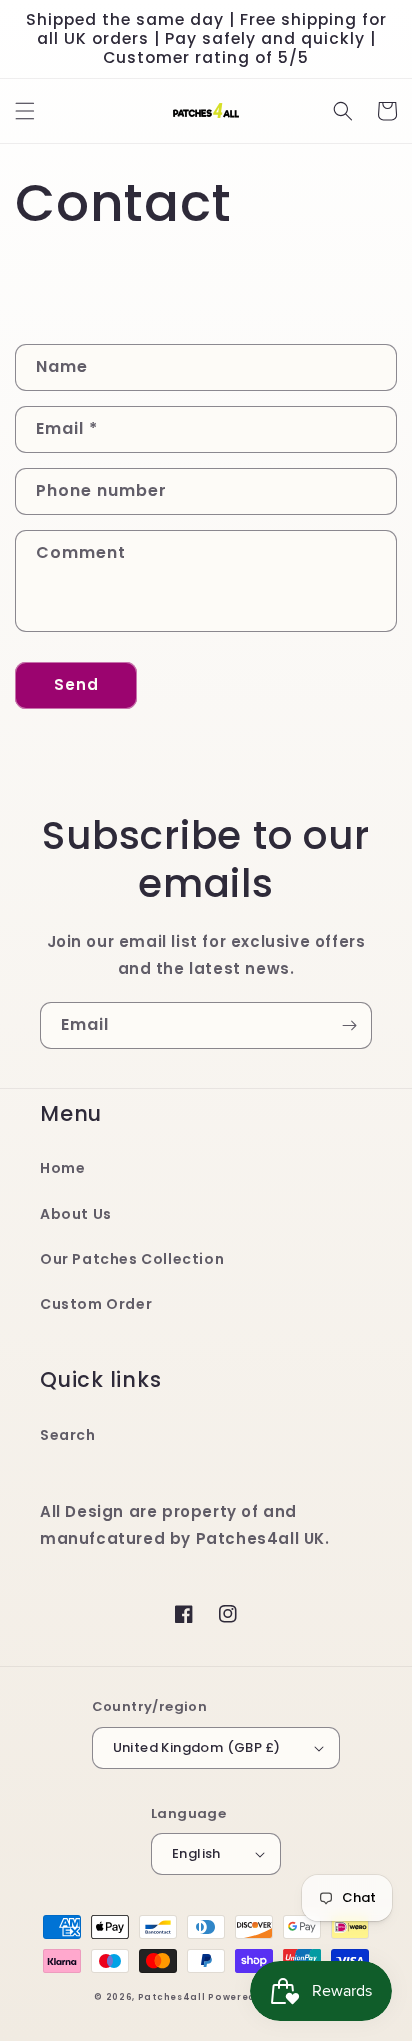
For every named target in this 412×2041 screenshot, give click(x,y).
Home (62, 1168)
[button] (25, 111)
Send (76, 684)
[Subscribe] (349, 1025)
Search (68, 1435)
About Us (76, 1214)
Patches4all (172, 1997)
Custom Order (96, 1304)
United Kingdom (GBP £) (197, 1747)
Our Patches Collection (132, 1259)
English (196, 1853)
